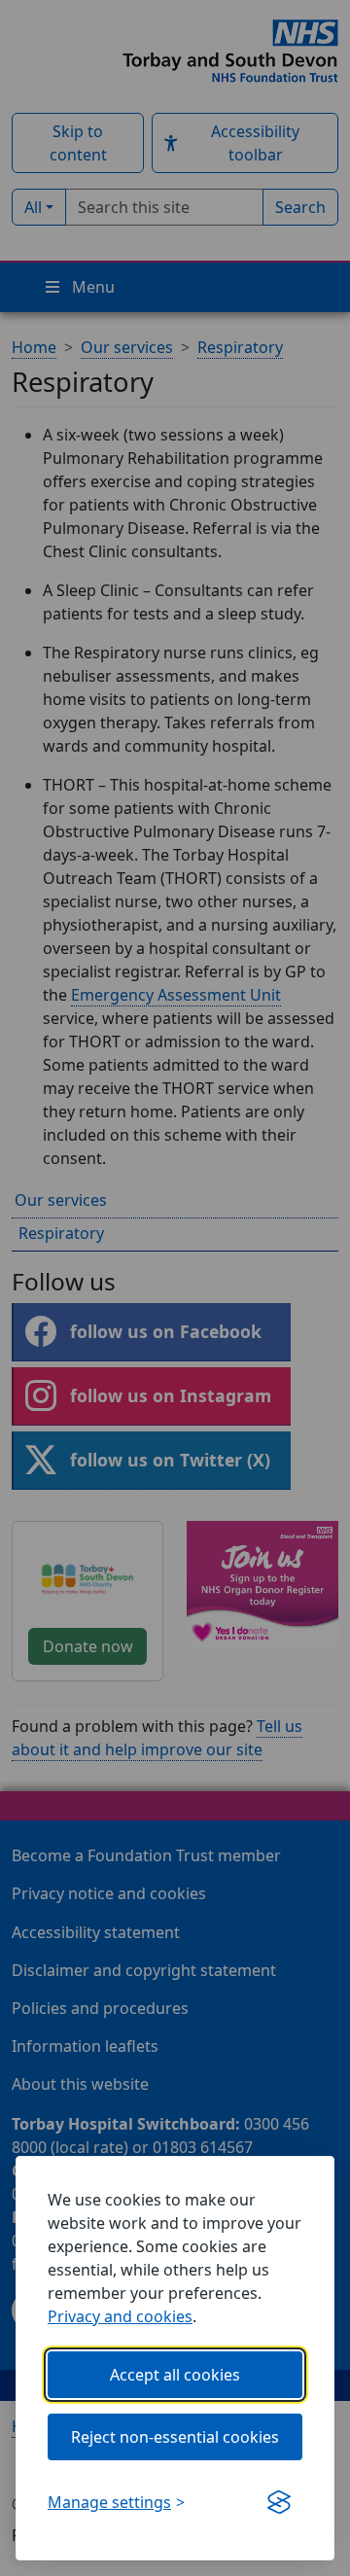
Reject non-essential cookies (175, 2437)
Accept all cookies (175, 2375)
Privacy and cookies (120, 2316)
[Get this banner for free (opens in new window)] (279, 2502)
